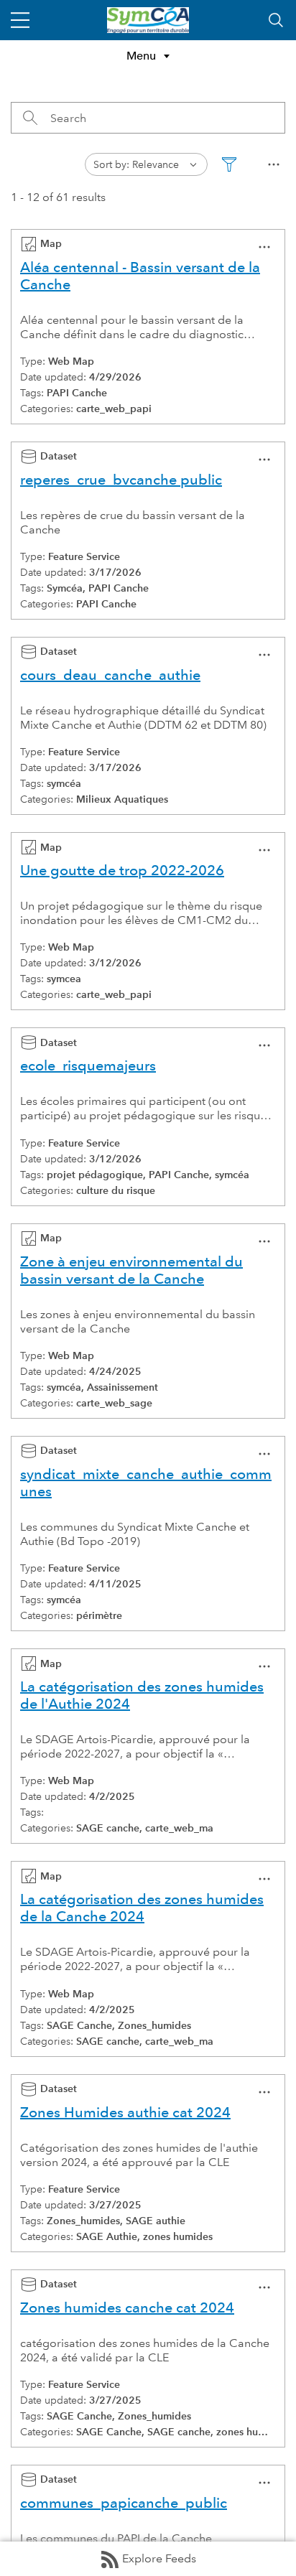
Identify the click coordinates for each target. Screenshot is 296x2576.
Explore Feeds (159, 2558)
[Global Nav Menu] (20, 20)
